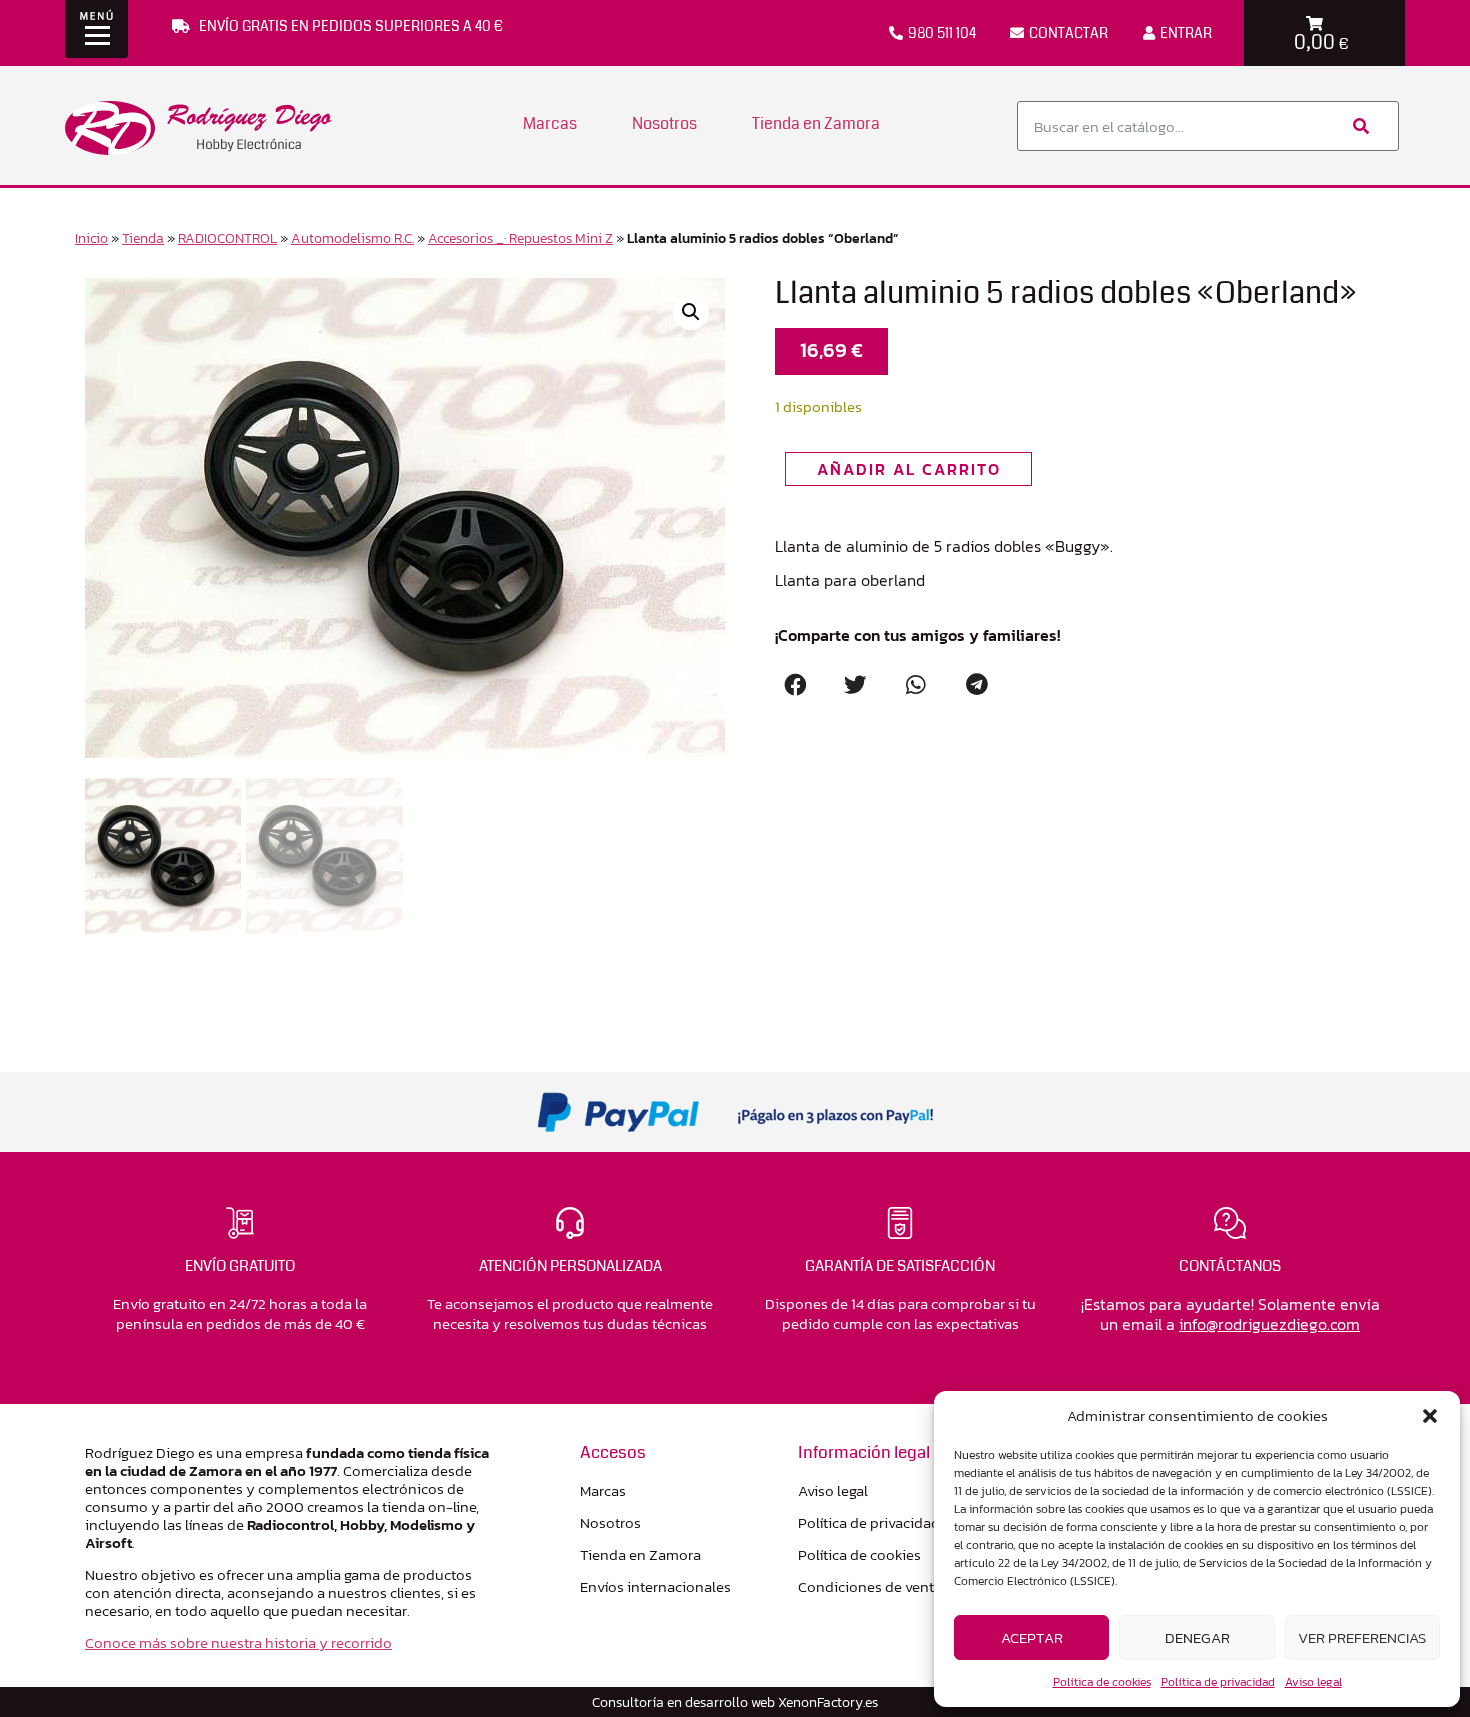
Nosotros (664, 123)
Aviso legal (1313, 1682)
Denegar (1197, 1637)
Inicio (91, 238)
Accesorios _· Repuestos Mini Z (520, 238)
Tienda (143, 238)
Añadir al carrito (909, 469)
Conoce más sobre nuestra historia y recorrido (238, 1642)
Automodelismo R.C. (352, 238)
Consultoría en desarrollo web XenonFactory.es (735, 1702)
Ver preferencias (1362, 1637)
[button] (1430, 1416)
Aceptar (1032, 1637)
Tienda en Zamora (816, 123)
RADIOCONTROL (227, 238)
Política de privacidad (1218, 1682)
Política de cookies (1102, 1682)
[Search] (1359, 126)
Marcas (550, 123)
